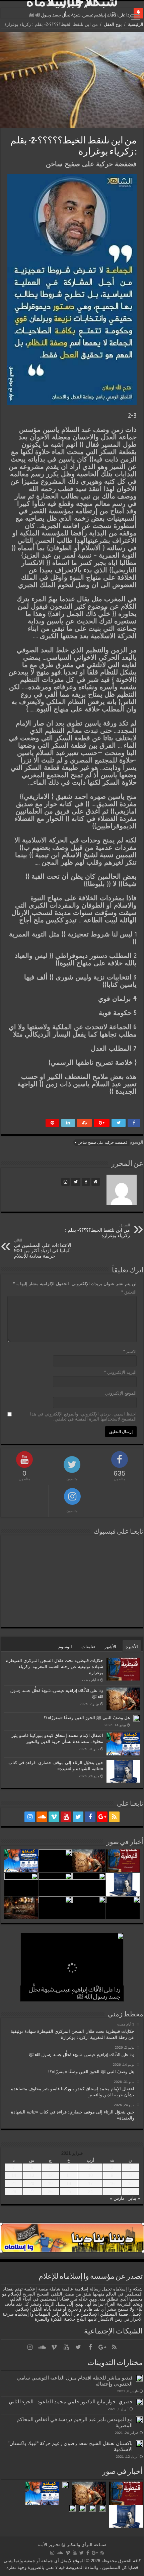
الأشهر (110, 1647)
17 (90, 2184)
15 (130, 2184)
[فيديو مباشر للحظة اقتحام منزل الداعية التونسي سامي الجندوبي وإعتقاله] (139, 2378)
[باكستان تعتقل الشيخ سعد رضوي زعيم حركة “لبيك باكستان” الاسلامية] (139, 2444)
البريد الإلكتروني (120, 1372)
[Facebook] (90, 1817)
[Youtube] (66, 1817)
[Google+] (102, 1817)
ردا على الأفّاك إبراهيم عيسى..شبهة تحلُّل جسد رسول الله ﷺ (80, 15)
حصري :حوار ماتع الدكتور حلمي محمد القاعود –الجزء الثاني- (70, 2402)
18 (69, 2184)
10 (90, 2175)
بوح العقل (113, 24)
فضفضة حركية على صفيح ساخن (102, 1142)
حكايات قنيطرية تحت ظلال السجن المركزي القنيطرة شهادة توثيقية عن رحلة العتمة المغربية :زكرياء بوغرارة (55, 1667)
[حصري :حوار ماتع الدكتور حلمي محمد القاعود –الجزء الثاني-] (139, 2402)
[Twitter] (78, 1817)
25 (69, 2192)
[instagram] (30, 1817)
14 (14, 2175)
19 (50, 2184)
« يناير (134, 2198)
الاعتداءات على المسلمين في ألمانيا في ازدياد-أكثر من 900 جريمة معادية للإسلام (43, 1248)
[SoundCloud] (42, 1817)
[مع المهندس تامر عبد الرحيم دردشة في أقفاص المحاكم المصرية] (139, 2420)
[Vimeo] (54, 1817)
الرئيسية (136, 24)
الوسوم (65, 1647)
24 (90, 2192)
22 (130, 2192)
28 (14, 2192)
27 (32, 2192)
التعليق (129, 1292)
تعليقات (88, 1647)
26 (50, 2192)
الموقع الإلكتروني (121, 1393)
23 (112, 2192)
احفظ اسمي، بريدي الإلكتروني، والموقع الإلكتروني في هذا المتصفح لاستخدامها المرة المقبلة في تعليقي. (83, 1416)
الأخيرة (132, 1647)
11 (69, 2175)
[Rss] (114, 1817)
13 (32, 2175)
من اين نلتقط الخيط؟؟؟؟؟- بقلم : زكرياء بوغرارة (97, 1231)
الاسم (130, 1351)
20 (32, 2184)
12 (50, 2175)
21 (14, 2184)
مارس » (117, 2198)
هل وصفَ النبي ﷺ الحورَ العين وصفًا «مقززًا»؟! (87, 1718)
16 (112, 2184)
